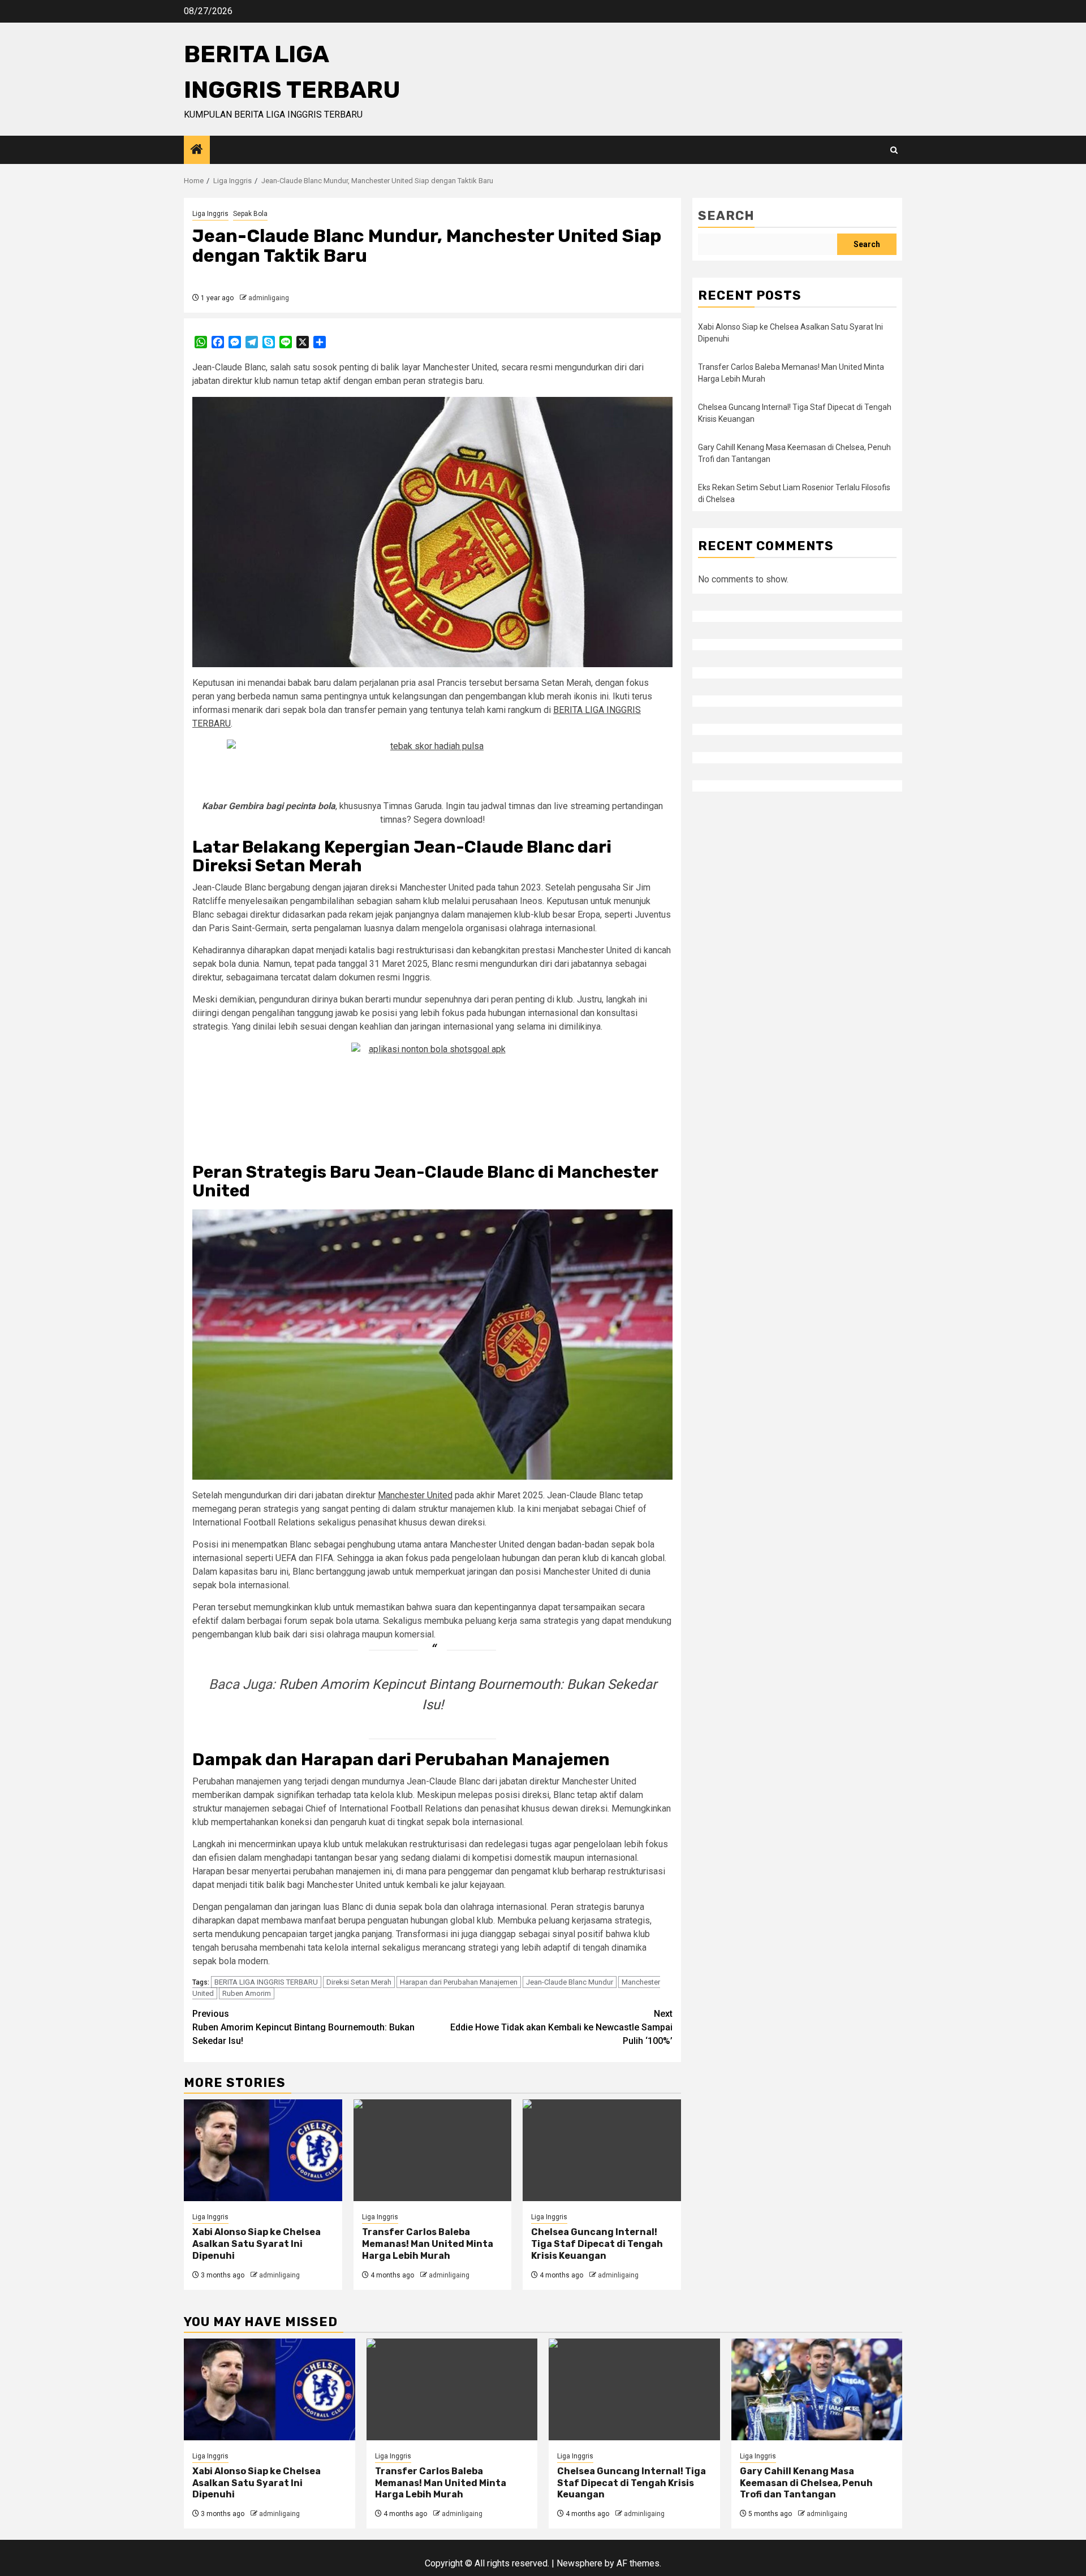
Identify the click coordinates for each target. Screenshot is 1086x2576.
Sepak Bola (250, 214)
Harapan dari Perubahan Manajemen (459, 1982)
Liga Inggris (210, 214)
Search (726, 216)
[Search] (894, 150)
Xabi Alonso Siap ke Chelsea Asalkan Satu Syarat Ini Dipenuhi (257, 2244)
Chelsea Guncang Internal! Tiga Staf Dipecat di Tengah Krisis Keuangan (597, 2244)
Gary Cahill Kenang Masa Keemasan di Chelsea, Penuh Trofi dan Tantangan (806, 2483)
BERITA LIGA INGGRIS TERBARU (266, 1982)
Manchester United (415, 1495)
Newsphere (579, 2563)
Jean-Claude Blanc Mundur (570, 1982)
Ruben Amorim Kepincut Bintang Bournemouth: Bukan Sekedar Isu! (303, 2027)
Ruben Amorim (247, 1993)
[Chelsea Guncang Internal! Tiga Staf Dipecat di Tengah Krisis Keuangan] (602, 2150)
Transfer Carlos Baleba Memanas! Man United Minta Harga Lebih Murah (428, 2244)
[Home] (197, 150)
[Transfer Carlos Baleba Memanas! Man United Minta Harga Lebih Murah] (433, 2150)
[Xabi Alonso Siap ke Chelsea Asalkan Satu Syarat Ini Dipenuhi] (263, 2150)
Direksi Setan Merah (359, 1982)
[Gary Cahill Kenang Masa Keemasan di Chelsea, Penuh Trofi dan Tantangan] (817, 2389)
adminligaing (269, 298)
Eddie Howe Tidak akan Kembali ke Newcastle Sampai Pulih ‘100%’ (561, 2027)
